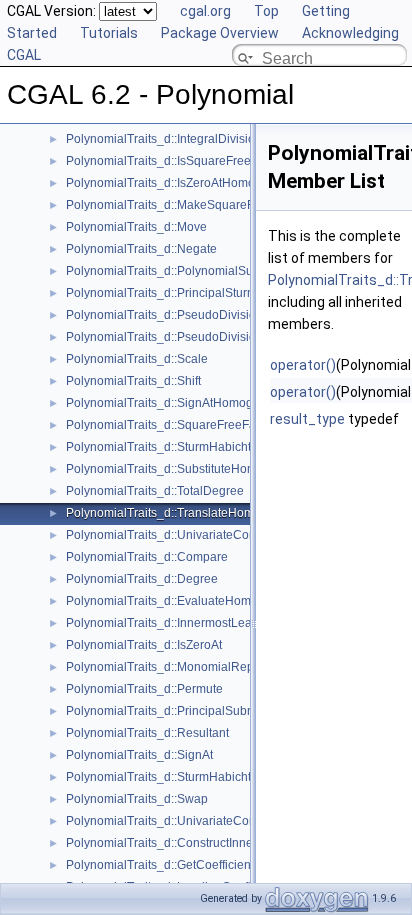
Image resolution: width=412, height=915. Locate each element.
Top (266, 11)
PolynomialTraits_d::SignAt (139, 755)
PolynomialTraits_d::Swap (137, 799)
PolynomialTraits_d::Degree (142, 579)
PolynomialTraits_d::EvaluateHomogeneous (186, 601)
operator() (303, 365)
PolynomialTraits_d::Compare (147, 557)
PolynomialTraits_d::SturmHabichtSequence (186, 777)
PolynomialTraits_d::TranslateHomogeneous (187, 513)
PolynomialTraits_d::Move (136, 227)
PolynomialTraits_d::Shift (133, 381)
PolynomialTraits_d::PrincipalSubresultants (183, 711)
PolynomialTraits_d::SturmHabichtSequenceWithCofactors (224, 447)
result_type (307, 419)
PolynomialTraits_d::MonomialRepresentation (190, 667)
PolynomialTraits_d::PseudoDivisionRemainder (195, 337)
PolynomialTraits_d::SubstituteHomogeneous (189, 469)
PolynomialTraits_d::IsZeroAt (144, 645)
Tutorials (109, 33)
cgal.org (205, 11)
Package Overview (220, 33)
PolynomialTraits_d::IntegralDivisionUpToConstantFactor (220, 139)
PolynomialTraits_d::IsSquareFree (158, 161)
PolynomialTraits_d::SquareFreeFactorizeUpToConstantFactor (235, 425)
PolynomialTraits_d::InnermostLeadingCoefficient (200, 623)
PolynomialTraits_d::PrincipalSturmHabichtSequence (210, 293)
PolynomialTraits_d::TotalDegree (155, 491)
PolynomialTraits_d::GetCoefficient (160, 865)
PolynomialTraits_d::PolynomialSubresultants (189, 271)
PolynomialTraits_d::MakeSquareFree (169, 205)
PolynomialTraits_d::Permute (144, 689)
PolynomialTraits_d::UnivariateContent (171, 821)
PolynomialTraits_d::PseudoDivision (164, 315)
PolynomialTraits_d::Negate (141, 249)
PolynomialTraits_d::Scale (137, 359)
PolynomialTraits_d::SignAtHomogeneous (180, 403)
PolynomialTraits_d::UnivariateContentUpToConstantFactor (227, 535)
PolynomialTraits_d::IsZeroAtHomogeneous (184, 183)
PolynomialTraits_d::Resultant (147, 733)
